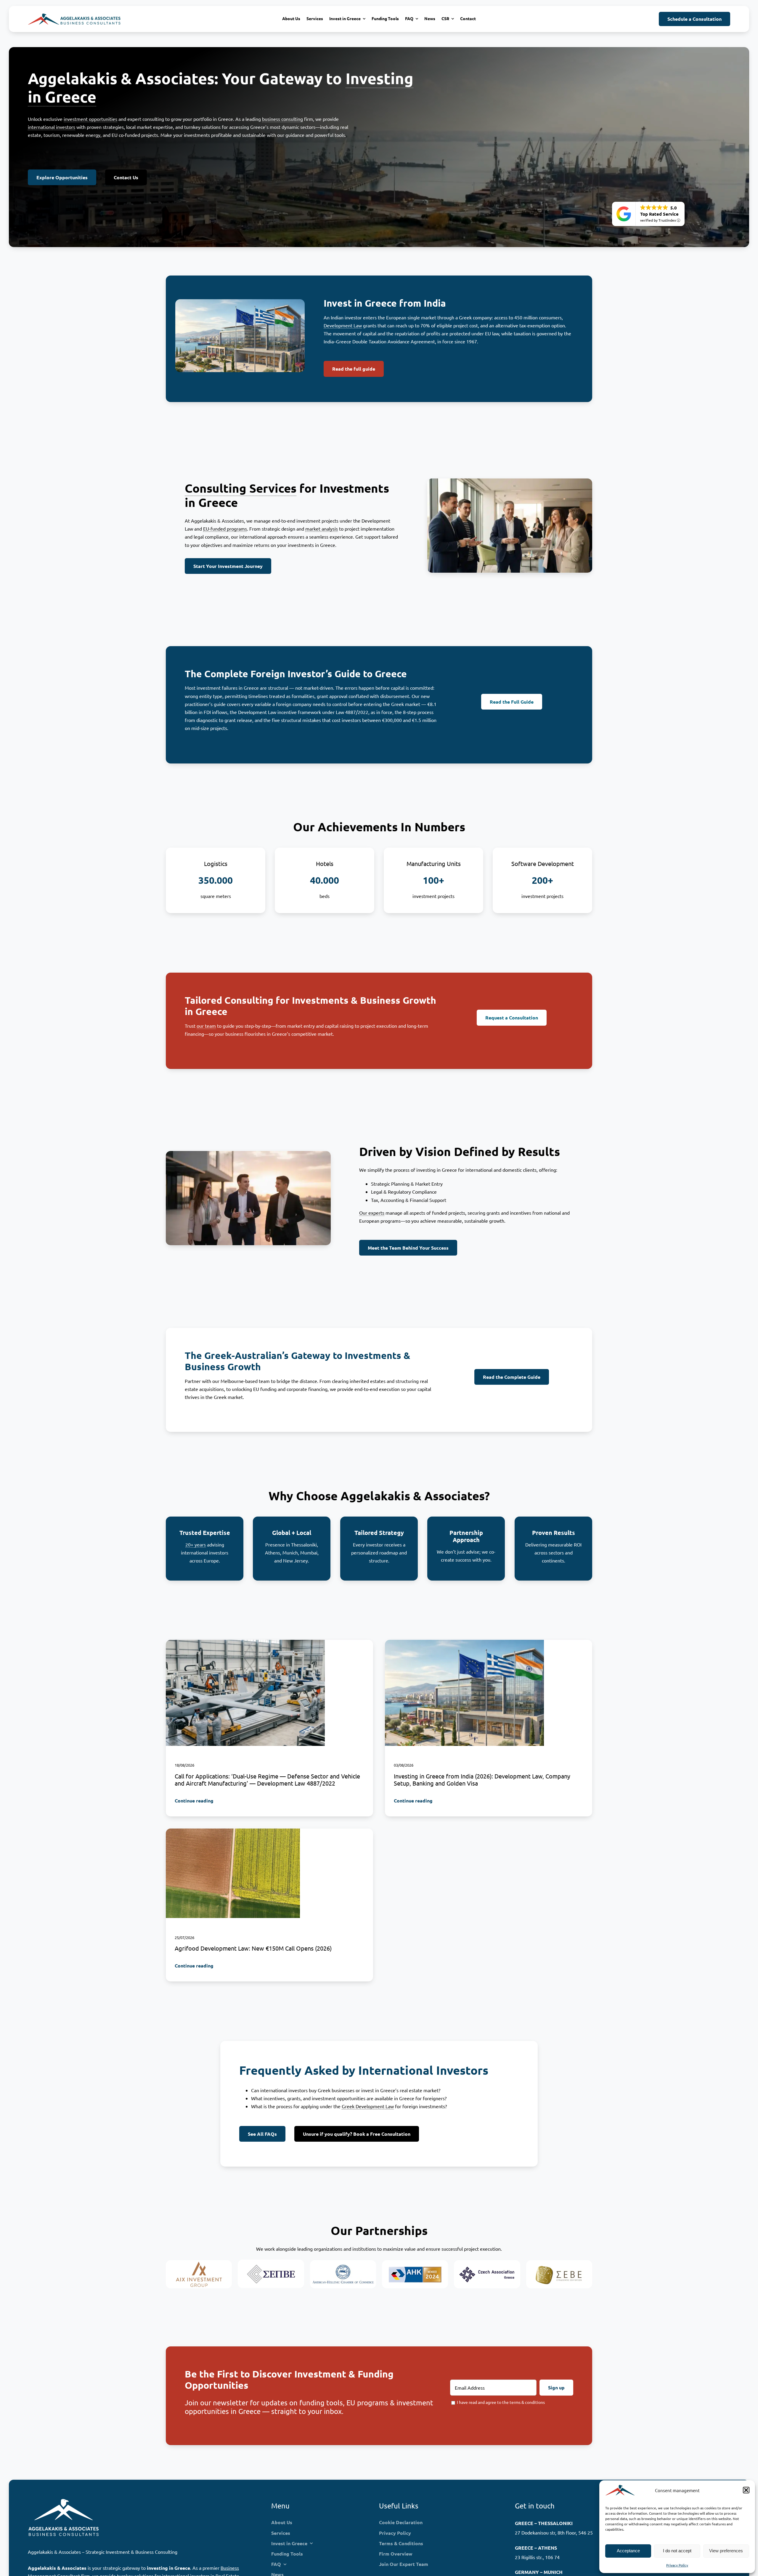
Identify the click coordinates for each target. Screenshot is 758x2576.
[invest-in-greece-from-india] (464, 1642)
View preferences (726, 2551)
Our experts (372, 1213)
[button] (746, 2490)
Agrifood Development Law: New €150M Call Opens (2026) (253, 1948)
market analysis (322, 529)
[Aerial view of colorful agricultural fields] (233, 1831)
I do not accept (677, 2551)
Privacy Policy (677, 2565)
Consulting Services (241, 488)
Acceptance (628, 2551)
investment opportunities (90, 119)
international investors (52, 127)
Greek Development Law (368, 2106)
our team (206, 1025)
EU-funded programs (225, 529)
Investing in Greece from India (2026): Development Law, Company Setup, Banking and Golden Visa (482, 1779)
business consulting (282, 119)
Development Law (343, 325)
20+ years (196, 1544)
